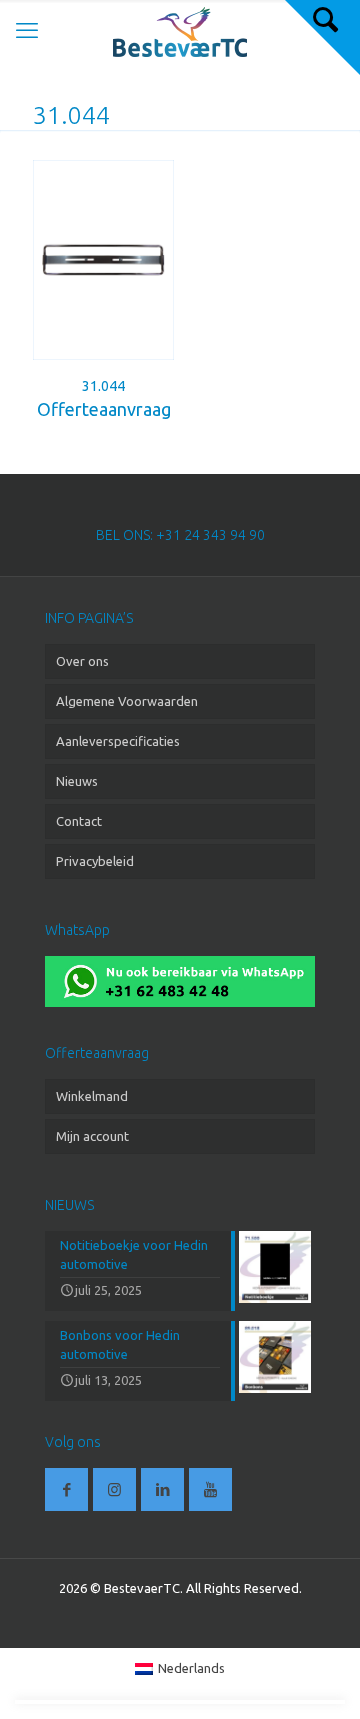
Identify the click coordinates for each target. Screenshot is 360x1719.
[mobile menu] (27, 30)
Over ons (82, 661)
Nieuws (77, 781)
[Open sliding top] (322, 37)
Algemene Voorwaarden (127, 701)
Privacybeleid (95, 861)
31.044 (103, 386)
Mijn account (92, 1136)
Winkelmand (92, 1096)
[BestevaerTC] (180, 30)
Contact (79, 821)
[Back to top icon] (319, 1678)
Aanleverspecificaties (118, 741)
